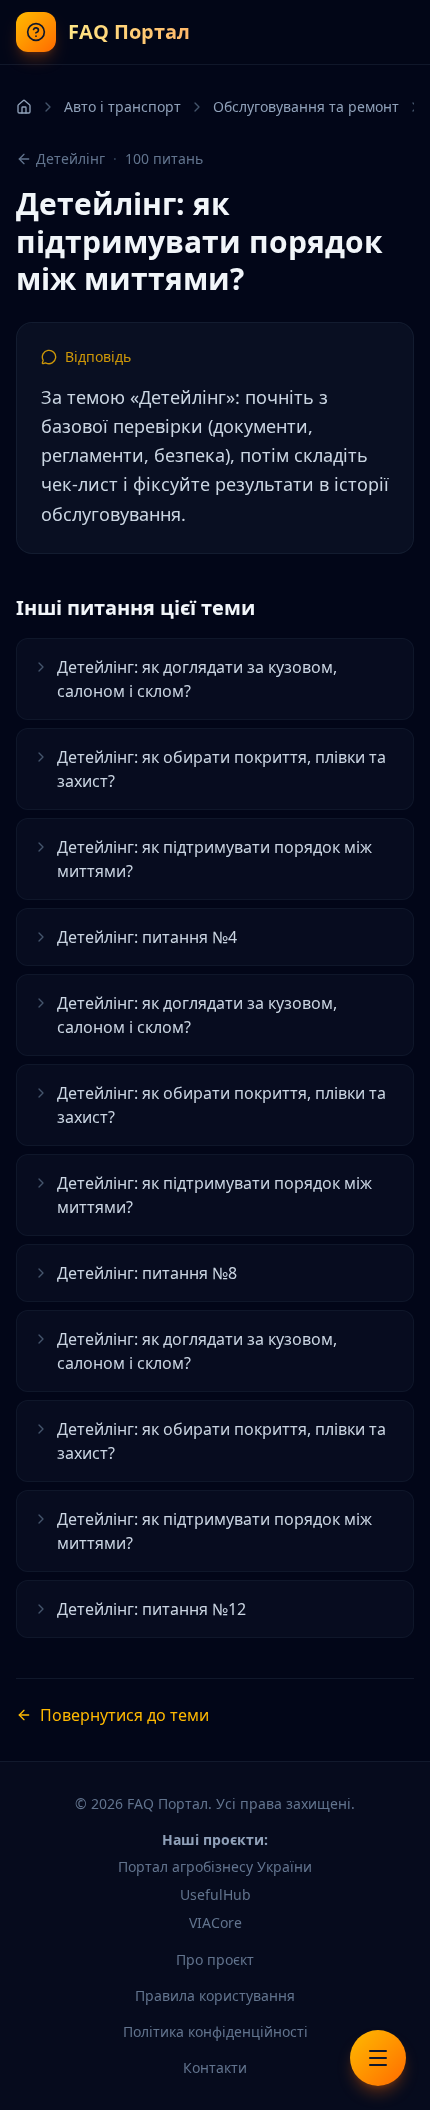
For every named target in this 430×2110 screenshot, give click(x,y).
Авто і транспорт (122, 106)
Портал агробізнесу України (215, 1866)
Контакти (215, 2067)
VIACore (215, 1922)
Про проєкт (215, 1959)
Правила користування (215, 1995)
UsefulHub (215, 1894)
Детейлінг (70, 158)
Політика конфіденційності (215, 2031)
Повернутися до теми (124, 1715)
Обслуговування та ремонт (306, 106)
